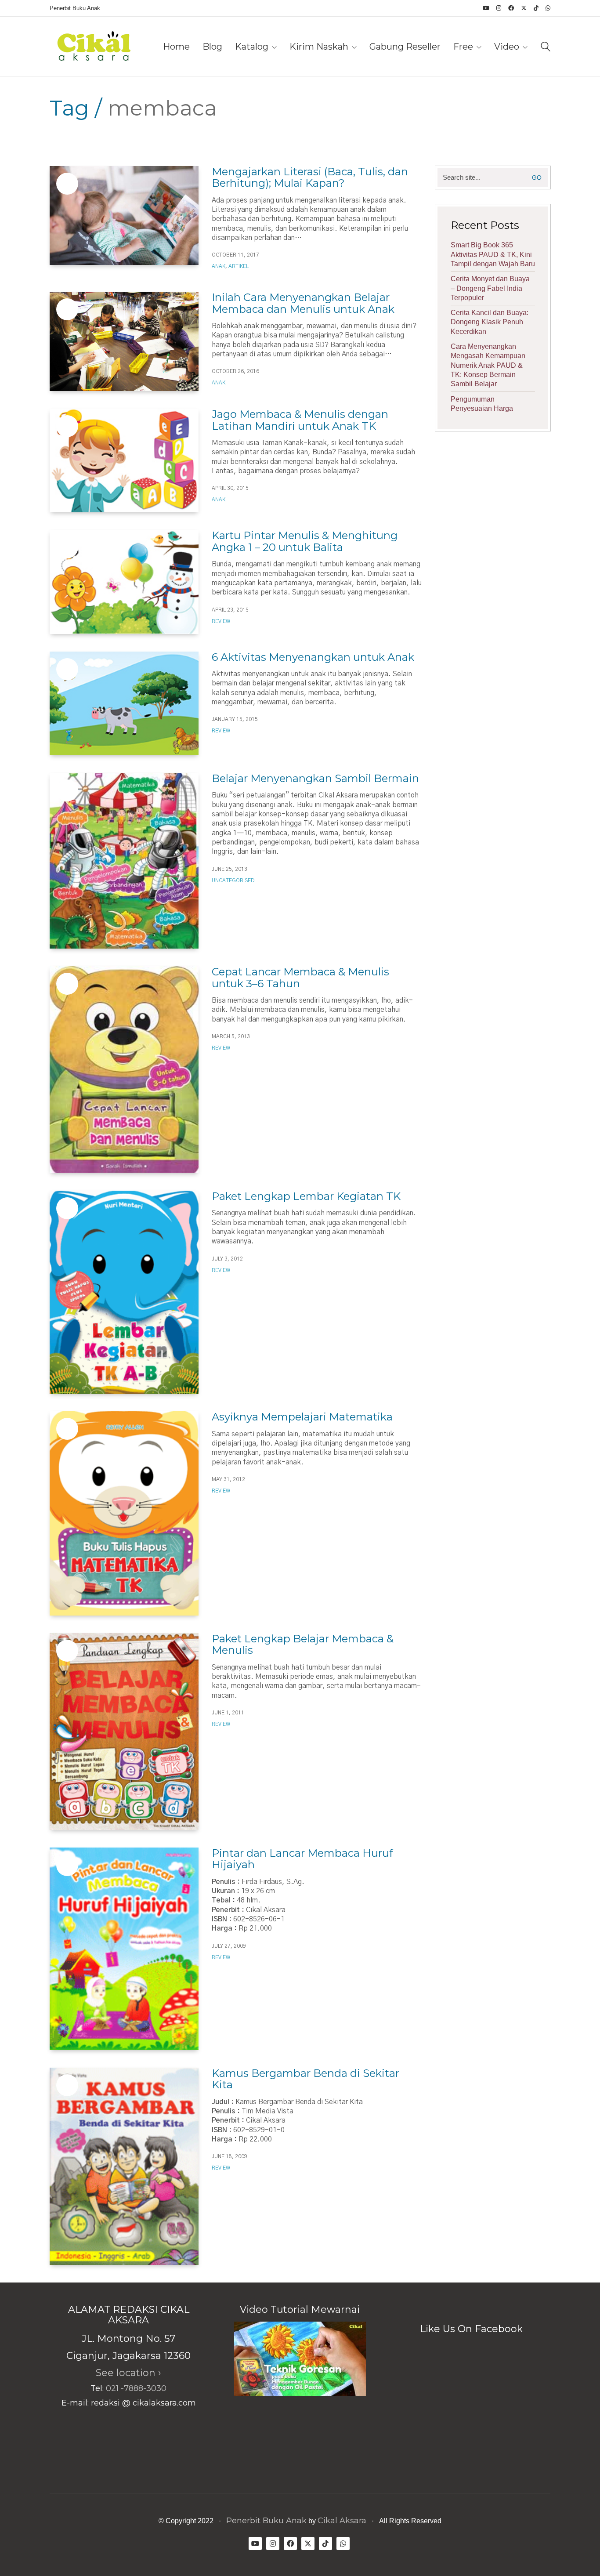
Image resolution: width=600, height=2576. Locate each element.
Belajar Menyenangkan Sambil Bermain (315, 779)
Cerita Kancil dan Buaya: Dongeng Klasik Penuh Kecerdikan (490, 322)
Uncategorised (233, 880)
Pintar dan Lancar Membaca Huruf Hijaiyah (302, 1859)
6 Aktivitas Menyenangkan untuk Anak (313, 657)
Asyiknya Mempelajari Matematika (302, 1417)
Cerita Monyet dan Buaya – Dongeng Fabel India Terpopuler (490, 288)
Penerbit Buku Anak (266, 2521)
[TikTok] (325, 2543)
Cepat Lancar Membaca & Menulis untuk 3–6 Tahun (300, 978)
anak (219, 266)
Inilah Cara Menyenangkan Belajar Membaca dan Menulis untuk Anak (303, 303)
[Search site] (546, 48)
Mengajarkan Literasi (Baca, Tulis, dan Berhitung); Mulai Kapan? (310, 178)
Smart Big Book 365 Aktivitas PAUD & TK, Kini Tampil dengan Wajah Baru (493, 254)
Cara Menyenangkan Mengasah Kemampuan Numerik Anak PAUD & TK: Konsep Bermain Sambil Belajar (488, 365)
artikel (239, 266)
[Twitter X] (308, 2543)
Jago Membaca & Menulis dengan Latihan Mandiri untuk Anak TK (300, 420)
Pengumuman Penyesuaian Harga (482, 404)
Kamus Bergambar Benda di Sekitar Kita (305, 2079)
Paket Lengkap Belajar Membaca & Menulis (303, 1645)
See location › (128, 2373)
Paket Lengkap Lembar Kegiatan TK (306, 1196)
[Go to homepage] (94, 47)
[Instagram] (273, 2543)
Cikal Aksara (342, 2521)
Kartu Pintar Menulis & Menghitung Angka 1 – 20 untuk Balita (305, 542)
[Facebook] (290, 2543)
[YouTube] (255, 2543)
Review (221, 621)
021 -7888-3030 (136, 2388)
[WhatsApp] (343, 2543)
